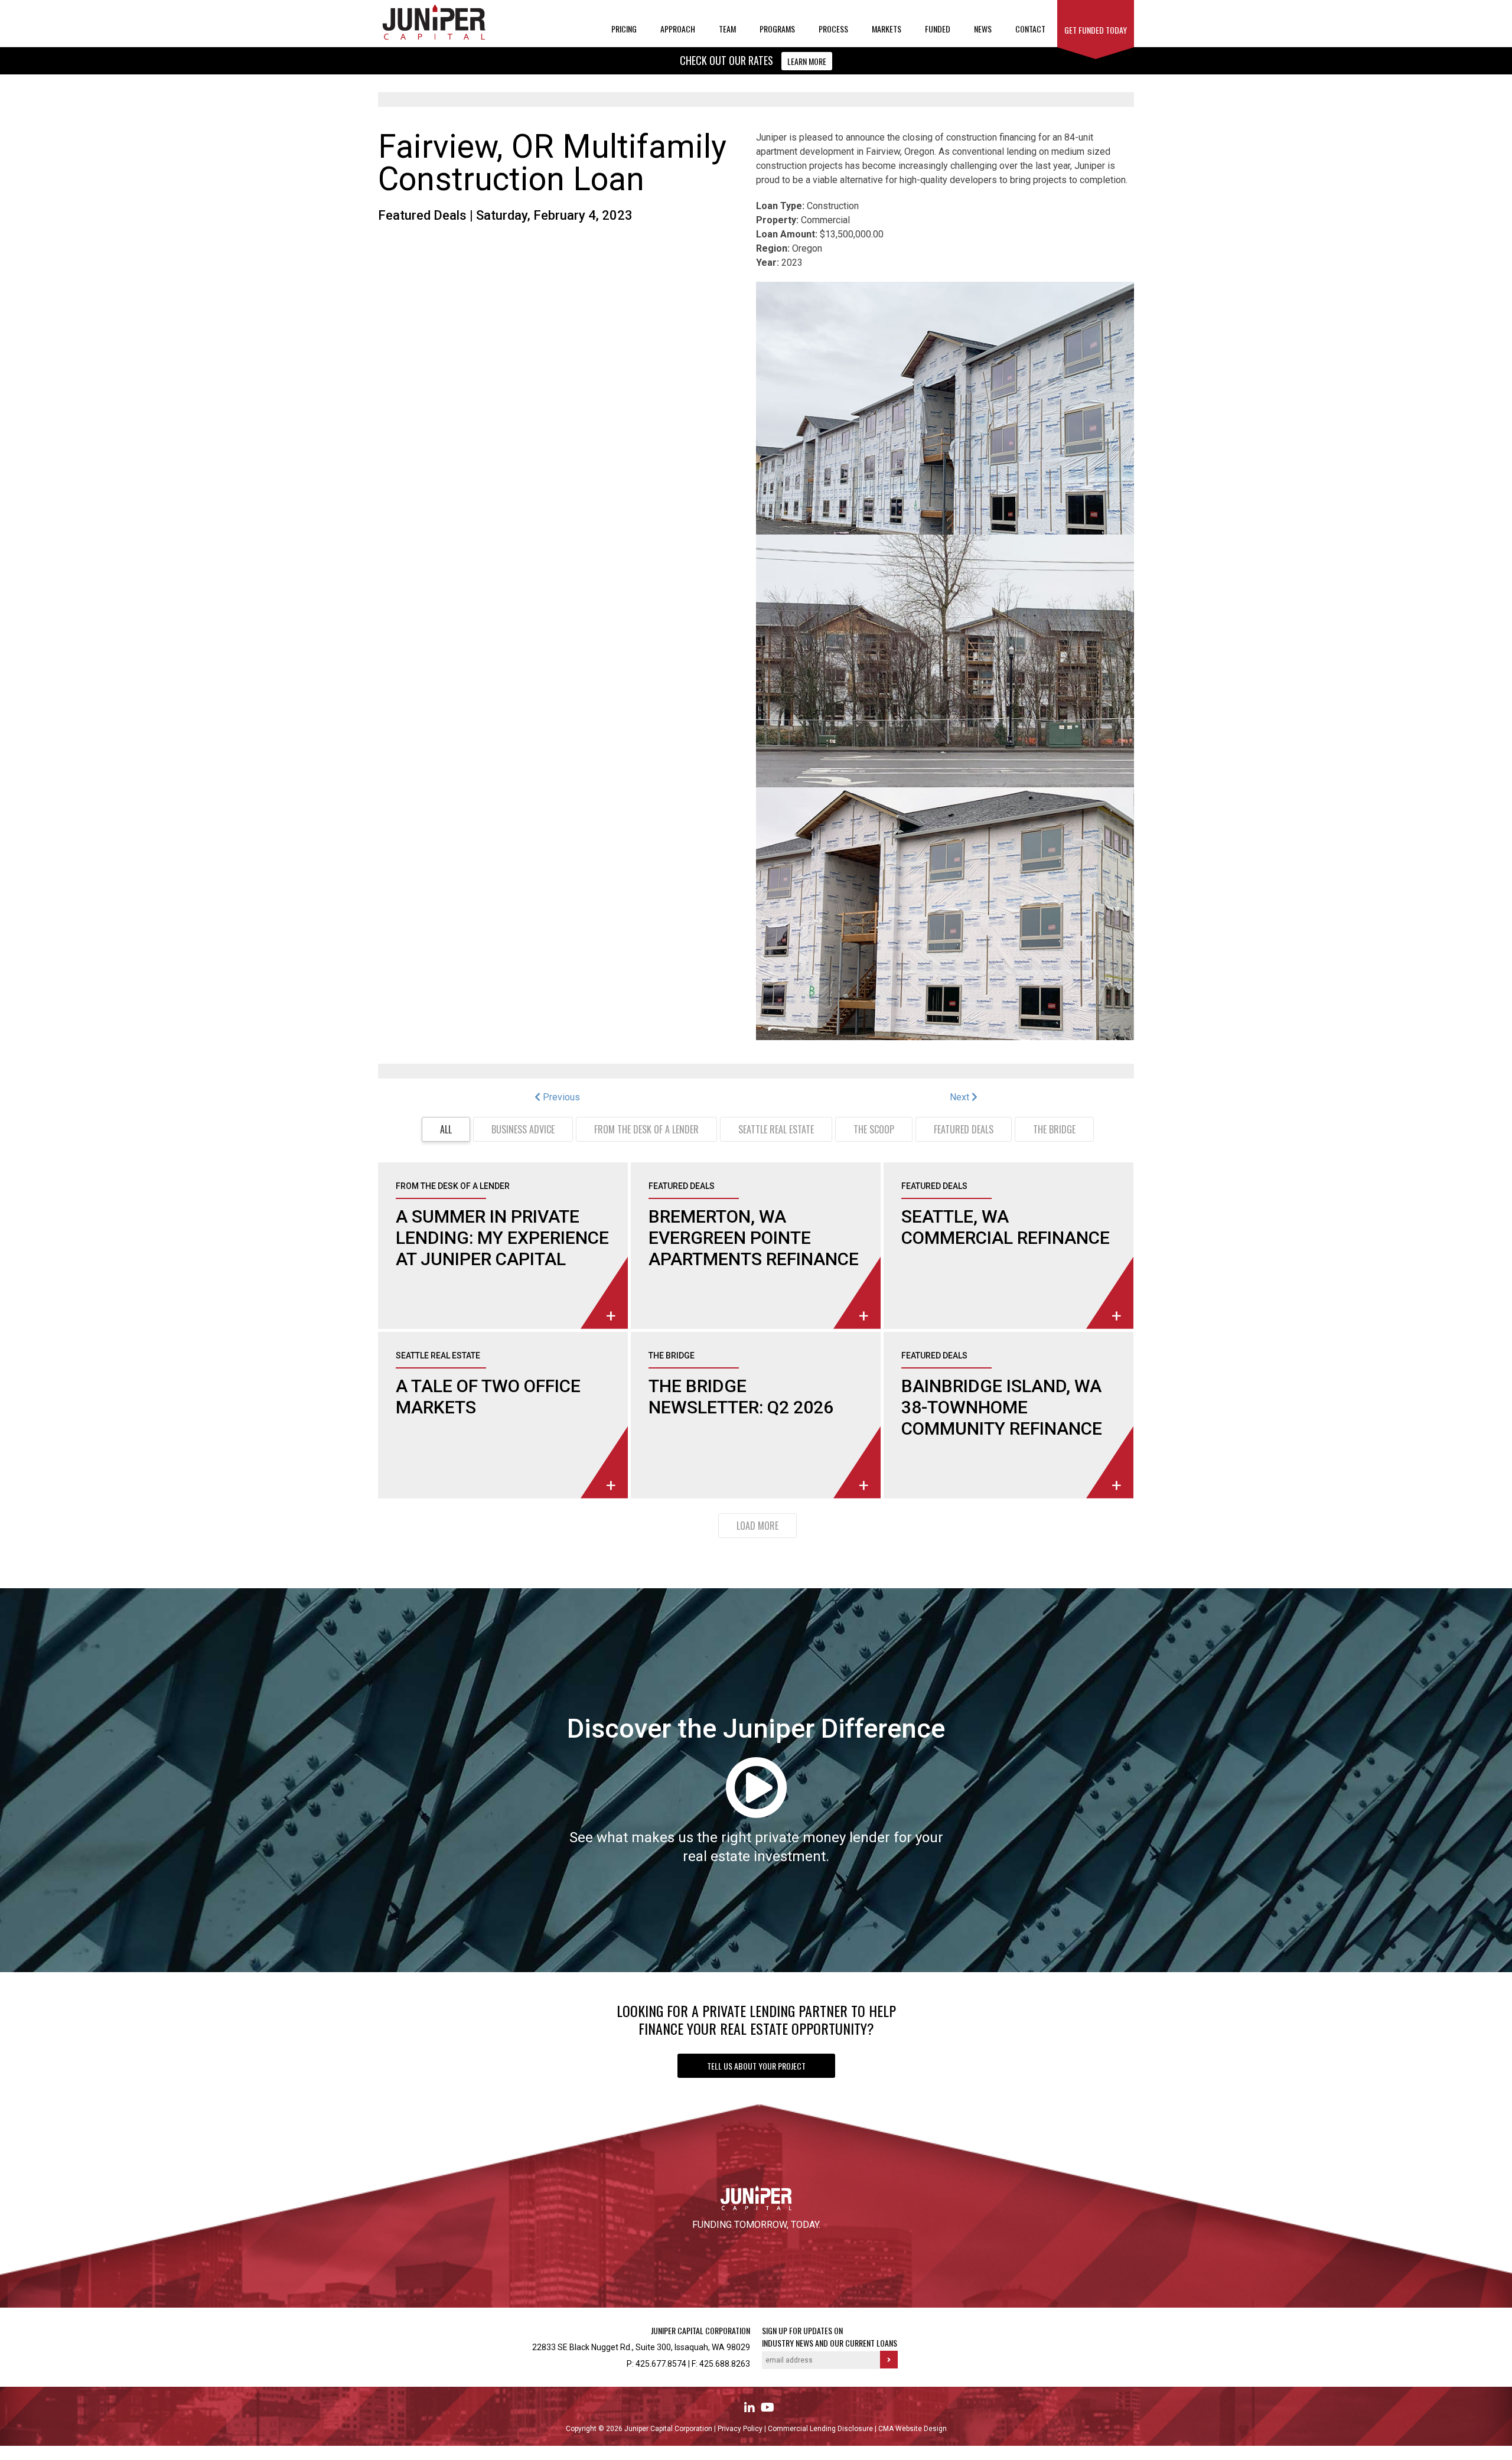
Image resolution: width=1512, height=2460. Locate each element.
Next (961, 1097)
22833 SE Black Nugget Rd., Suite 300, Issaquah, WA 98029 (641, 2347)
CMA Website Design (913, 2429)
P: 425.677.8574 (656, 2364)
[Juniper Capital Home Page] (434, 38)
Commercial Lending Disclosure (821, 2429)
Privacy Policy (741, 2429)
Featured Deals (422, 215)
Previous (560, 1097)
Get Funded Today (1096, 30)
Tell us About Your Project (756, 2066)
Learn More (807, 61)
